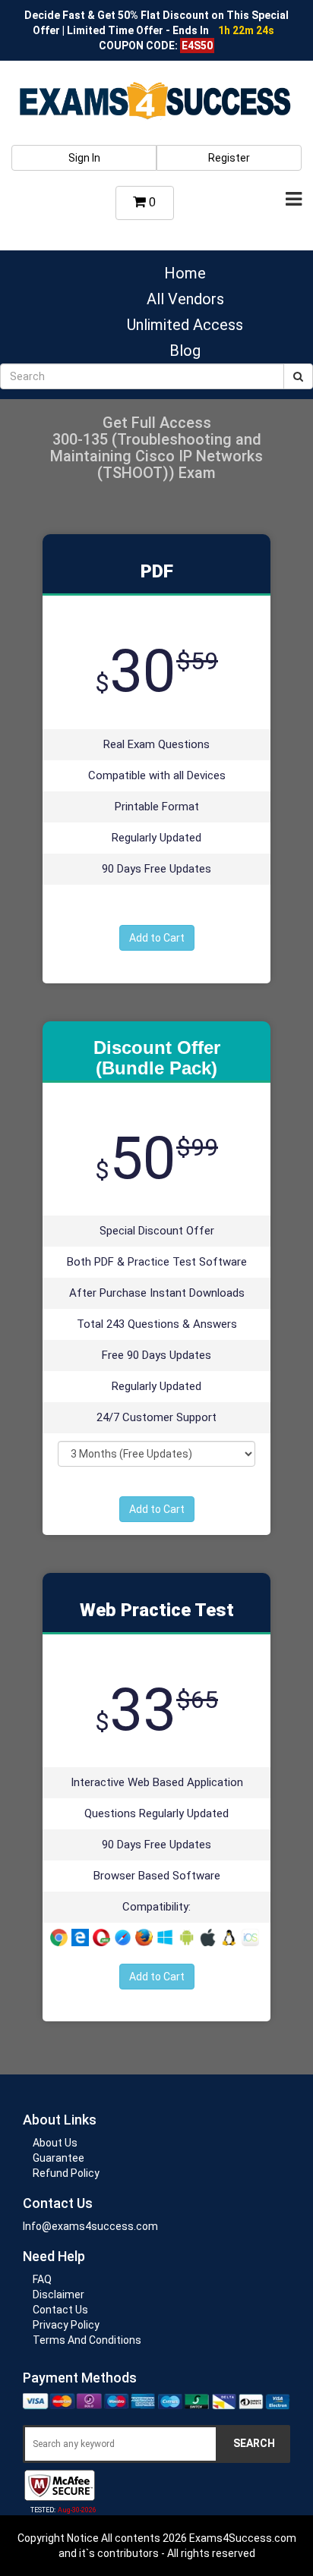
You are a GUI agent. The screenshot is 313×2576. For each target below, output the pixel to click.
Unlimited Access (185, 325)
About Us (55, 2143)
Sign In (84, 158)
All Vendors (185, 299)
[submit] (298, 376)
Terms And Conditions (87, 2340)
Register (229, 158)
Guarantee (58, 2158)
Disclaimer (58, 2294)
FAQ (42, 2279)
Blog (185, 351)
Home (185, 273)
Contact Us (60, 2310)
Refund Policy (66, 2173)
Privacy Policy (66, 2325)
